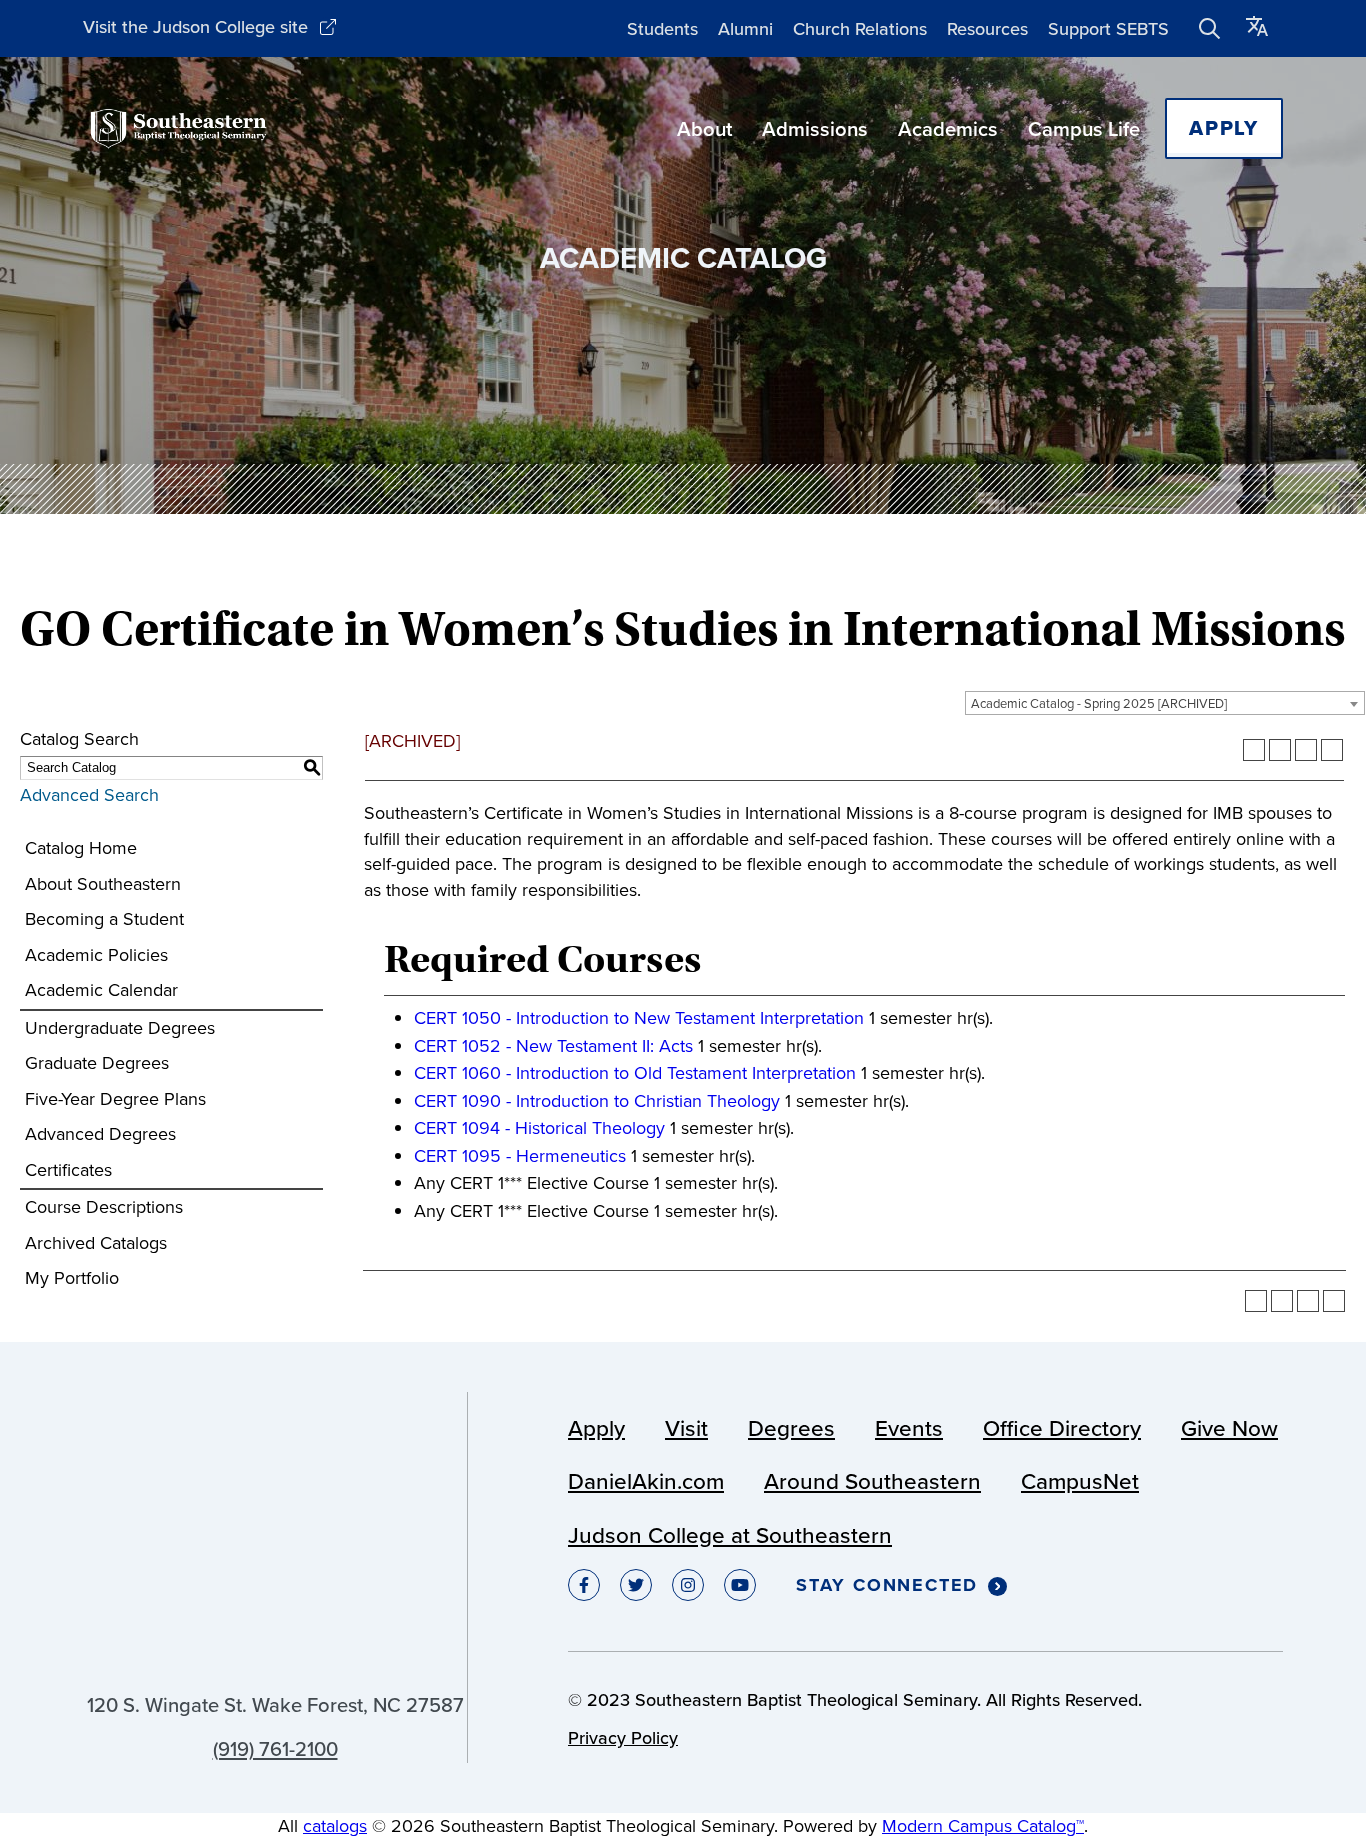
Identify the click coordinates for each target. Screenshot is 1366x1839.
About (704, 128)
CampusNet (1080, 1481)
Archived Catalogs (96, 1243)
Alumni (745, 28)
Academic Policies (96, 955)
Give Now (1229, 1428)
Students (662, 28)
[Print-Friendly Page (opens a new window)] (1306, 750)
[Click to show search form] (1210, 29)
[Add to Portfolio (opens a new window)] (1254, 750)
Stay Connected (887, 1586)
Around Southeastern (872, 1481)
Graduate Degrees (97, 1063)
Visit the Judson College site (195, 26)
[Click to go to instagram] (688, 1585)
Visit (686, 1428)
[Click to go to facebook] (584, 1585)
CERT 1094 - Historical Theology (539, 1128)
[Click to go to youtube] (740, 1585)
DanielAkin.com (646, 1481)
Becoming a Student (104, 919)
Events (909, 1428)
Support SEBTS (1108, 28)
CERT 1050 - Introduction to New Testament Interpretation (639, 1018)
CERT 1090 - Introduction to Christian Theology (597, 1101)
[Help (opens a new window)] (1332, 750)
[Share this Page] (1280, 750)
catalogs (335, 1826)
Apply (1224, 128)
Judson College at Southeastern (730, 1535)
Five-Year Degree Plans (115, 1099)
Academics (948, 128)
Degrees (791, 1428)
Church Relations (860, 28)
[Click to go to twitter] (636, 1585)
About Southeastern (103, 884)
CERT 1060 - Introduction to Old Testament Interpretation (635, 1073)
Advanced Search (89, 795)
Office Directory (1062, 1428)
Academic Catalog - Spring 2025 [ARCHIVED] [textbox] (1099, 703)
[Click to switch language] (1257, 28)
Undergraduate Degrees (120, 1028)
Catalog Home (81, 848)
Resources (987, 28)
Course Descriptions (104, 1207)
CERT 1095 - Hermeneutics (520, 1156)
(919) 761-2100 (275, 1748)
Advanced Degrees (100, 1134)
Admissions (815, 128)
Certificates (68, 1170)
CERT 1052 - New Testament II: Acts (553, 1046)
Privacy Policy (623, 1737)
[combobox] (1165, 703)
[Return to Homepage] (178, 128)
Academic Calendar (101, 990)
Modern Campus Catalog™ (983, 1826)
